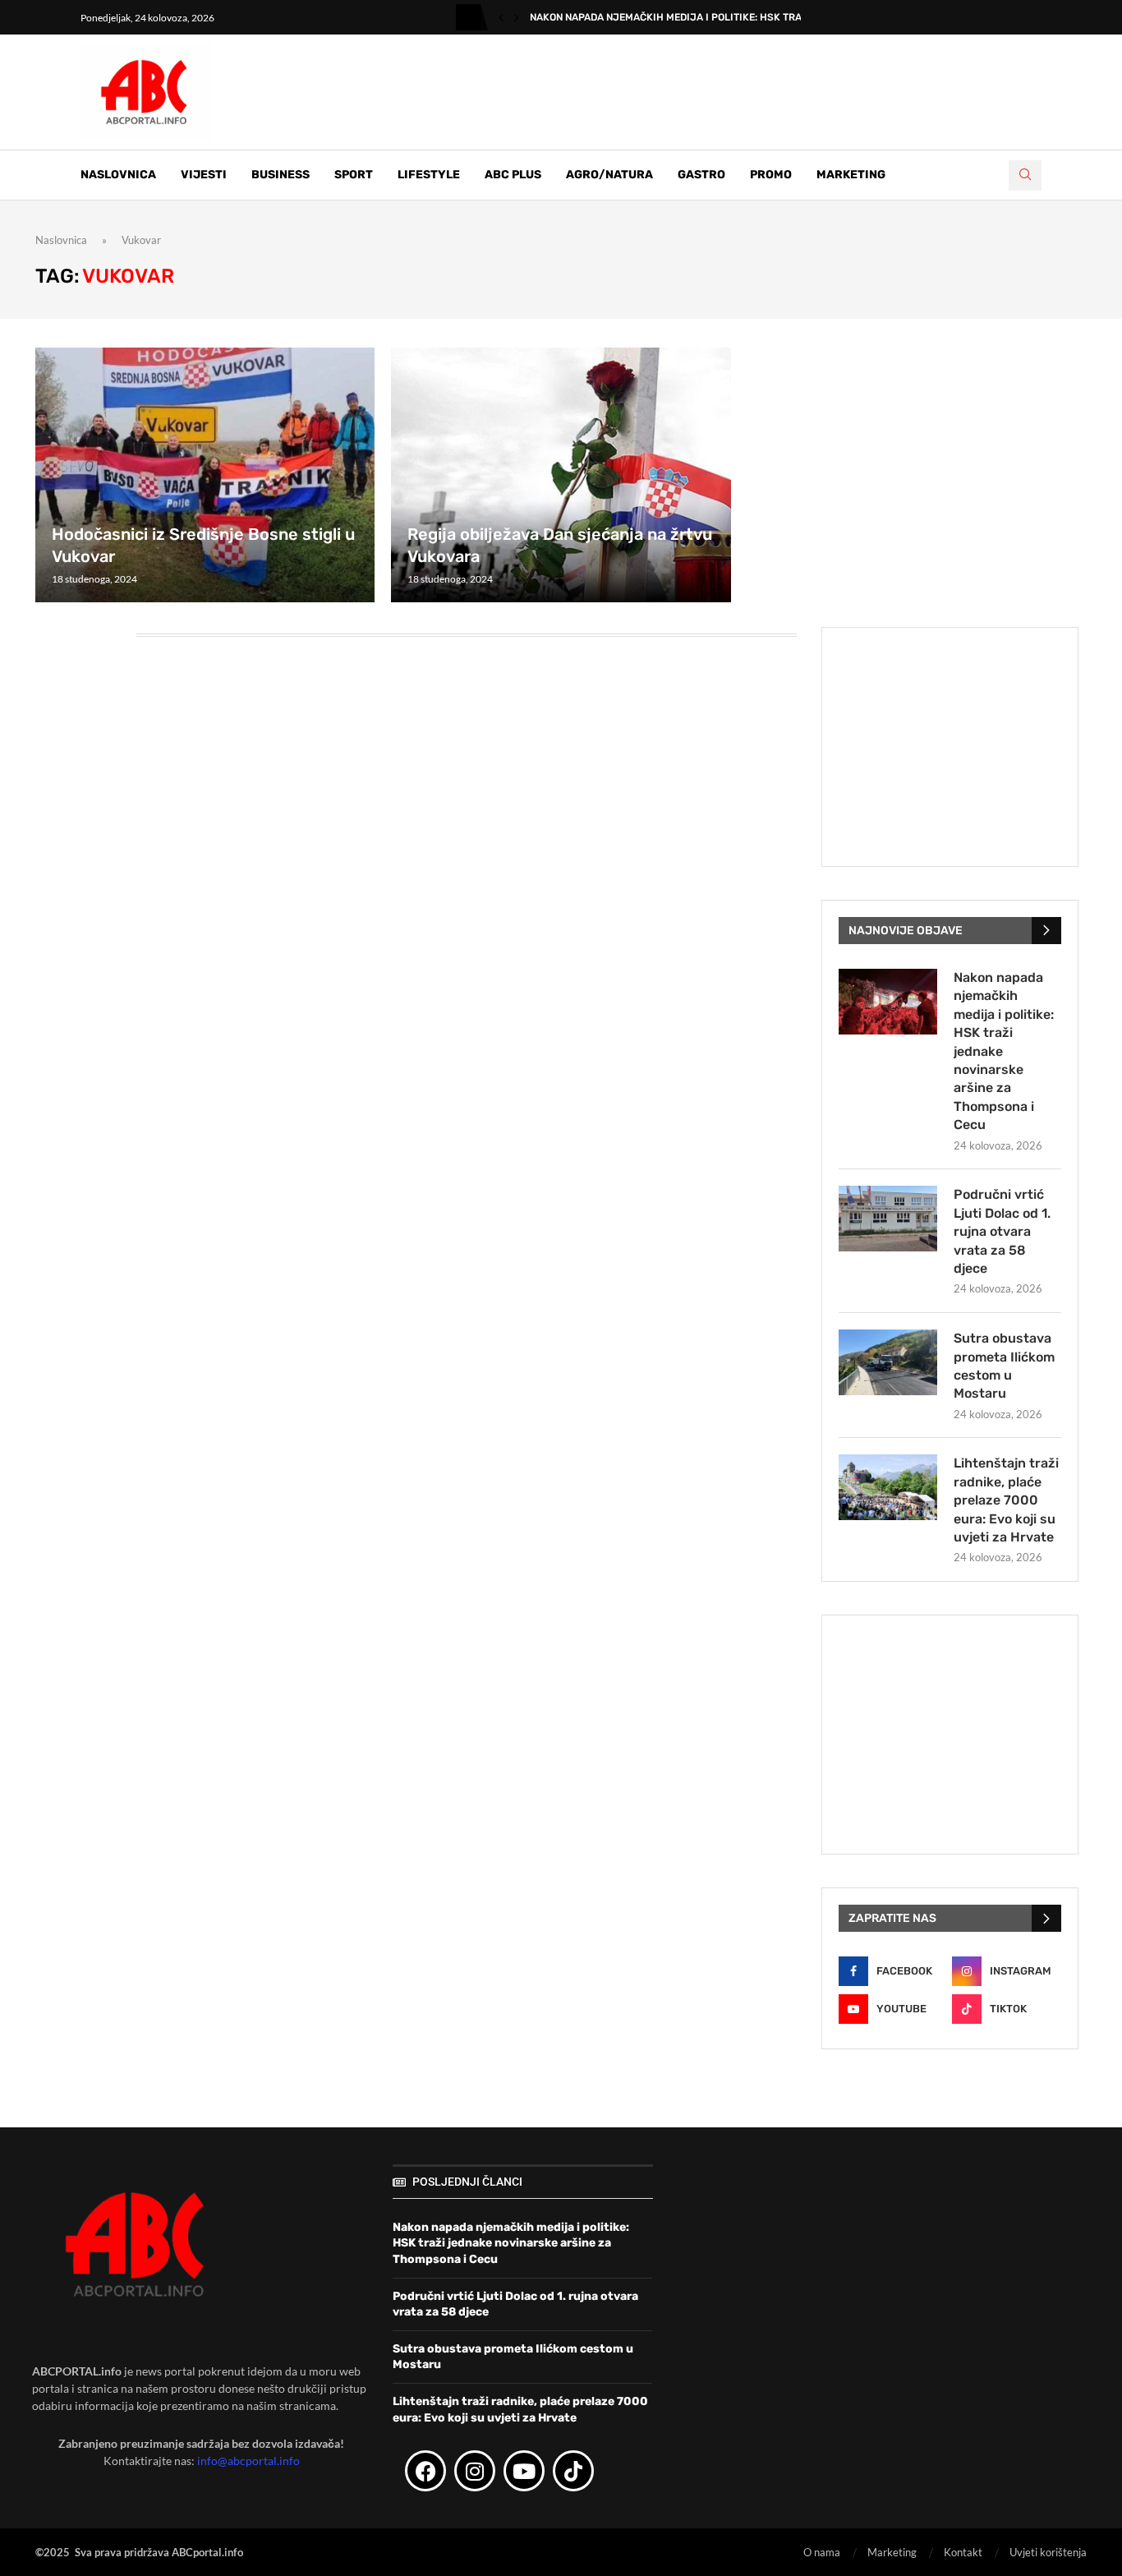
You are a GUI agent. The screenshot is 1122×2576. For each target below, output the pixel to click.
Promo (771, 175)
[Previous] (501, 17)
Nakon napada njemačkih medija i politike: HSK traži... (674, 17)
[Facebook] (425, 2471)
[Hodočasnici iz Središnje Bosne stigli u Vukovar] (205, 475)
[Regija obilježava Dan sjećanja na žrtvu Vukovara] (561, 475)
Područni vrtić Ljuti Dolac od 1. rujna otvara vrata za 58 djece (1002, 1231)
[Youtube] (524, 2471)
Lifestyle (429, 175)
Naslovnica (118, 175)
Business (280, 175)
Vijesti (204, 175)
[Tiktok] (573, 2471)
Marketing (851, 175)
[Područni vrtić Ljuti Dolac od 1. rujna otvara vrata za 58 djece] (888, 1219)
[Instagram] (475, 2471)
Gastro (701, 175)
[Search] (1025, 175)
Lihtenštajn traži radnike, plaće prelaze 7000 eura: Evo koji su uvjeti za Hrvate (1006, 1500)
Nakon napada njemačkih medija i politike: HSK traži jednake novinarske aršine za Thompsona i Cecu (1004, 1051)
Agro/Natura (609, 175)
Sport (354, 175)
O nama (822, 2552)
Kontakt (963, 2552)
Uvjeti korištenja (1048, 2552)
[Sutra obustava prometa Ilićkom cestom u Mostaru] (888, 1362)
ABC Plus (513, 175)
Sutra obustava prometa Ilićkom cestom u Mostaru (1004, 1366)
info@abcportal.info (248, 2461)
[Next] (517, 17)
